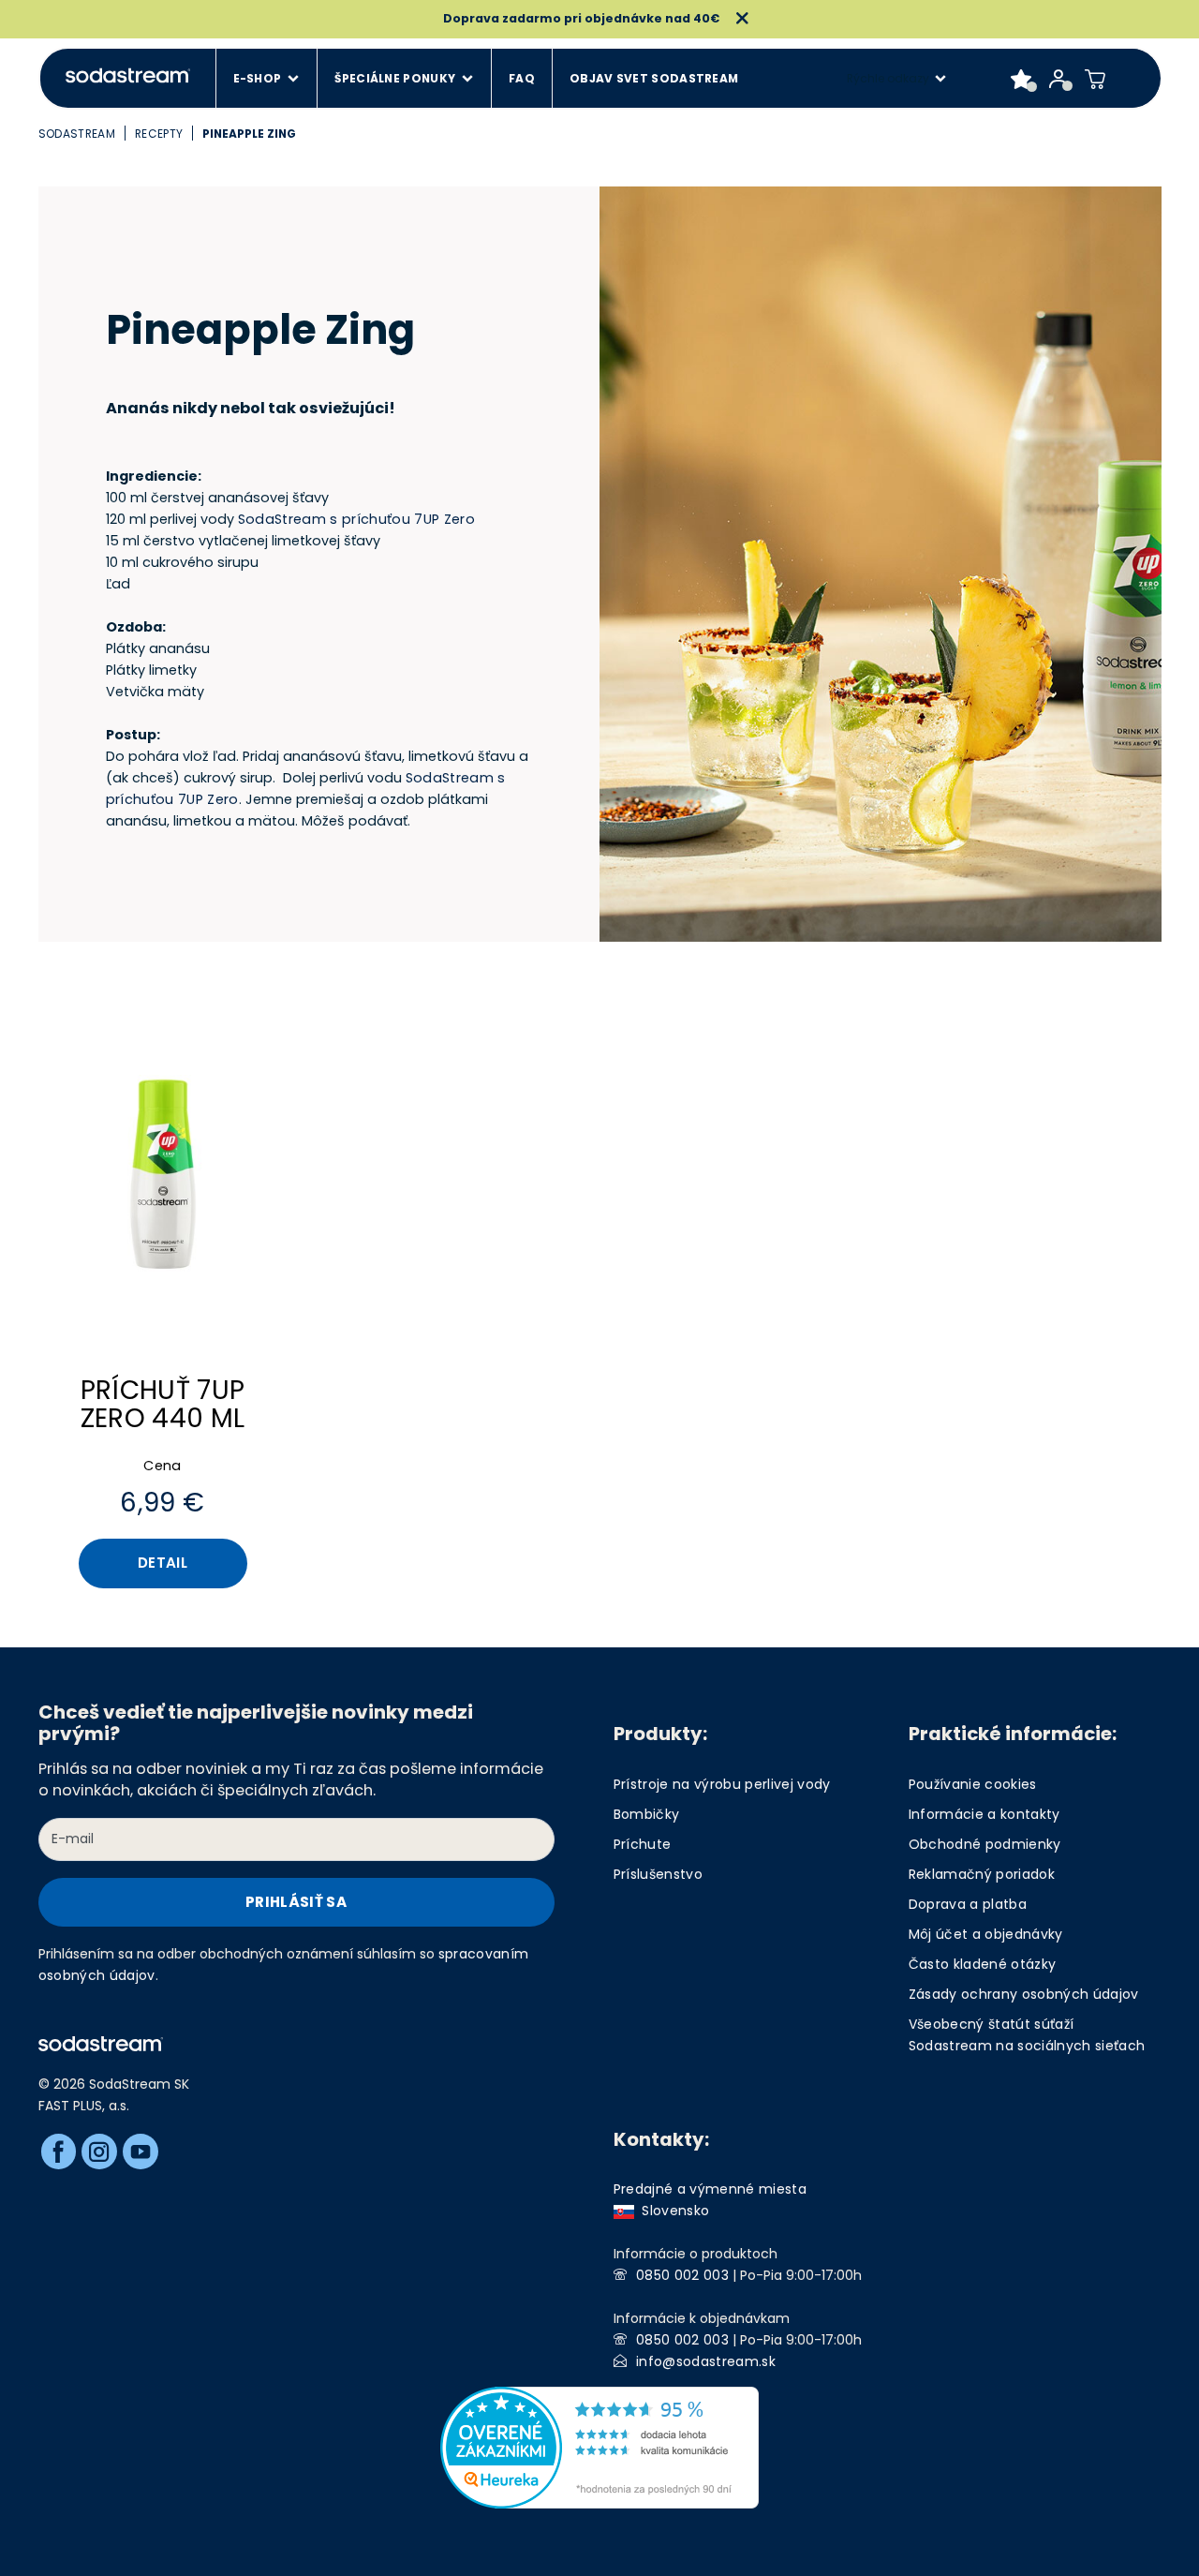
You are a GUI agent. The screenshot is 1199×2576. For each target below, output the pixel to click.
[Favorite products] (1021, 79)
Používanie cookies (973, 1784)
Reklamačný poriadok (982, 1874)
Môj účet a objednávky (986, 1934)
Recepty (159, 134)
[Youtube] (141, 2152)
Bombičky (647, 1814)
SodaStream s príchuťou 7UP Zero (357, 519)
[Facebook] (59, 2152)
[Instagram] (99, 2152)
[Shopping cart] (1095, 79)
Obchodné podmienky (985, 1844)
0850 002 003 (682, 2275)
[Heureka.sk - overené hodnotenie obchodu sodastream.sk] (599, 2447)
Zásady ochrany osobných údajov (1024, 1994)
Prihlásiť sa (296, 1902)
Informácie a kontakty (984, 1814)
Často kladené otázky (983, 1964)
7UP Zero (208, 799)
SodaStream (77, 134)
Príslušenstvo (658, 1874)
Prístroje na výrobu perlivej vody (722, 1784)
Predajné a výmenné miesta (711, 2189)
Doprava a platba (968, 1904)
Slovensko (672, 2211)
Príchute (643, 1844)
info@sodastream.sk (706, 2361)
